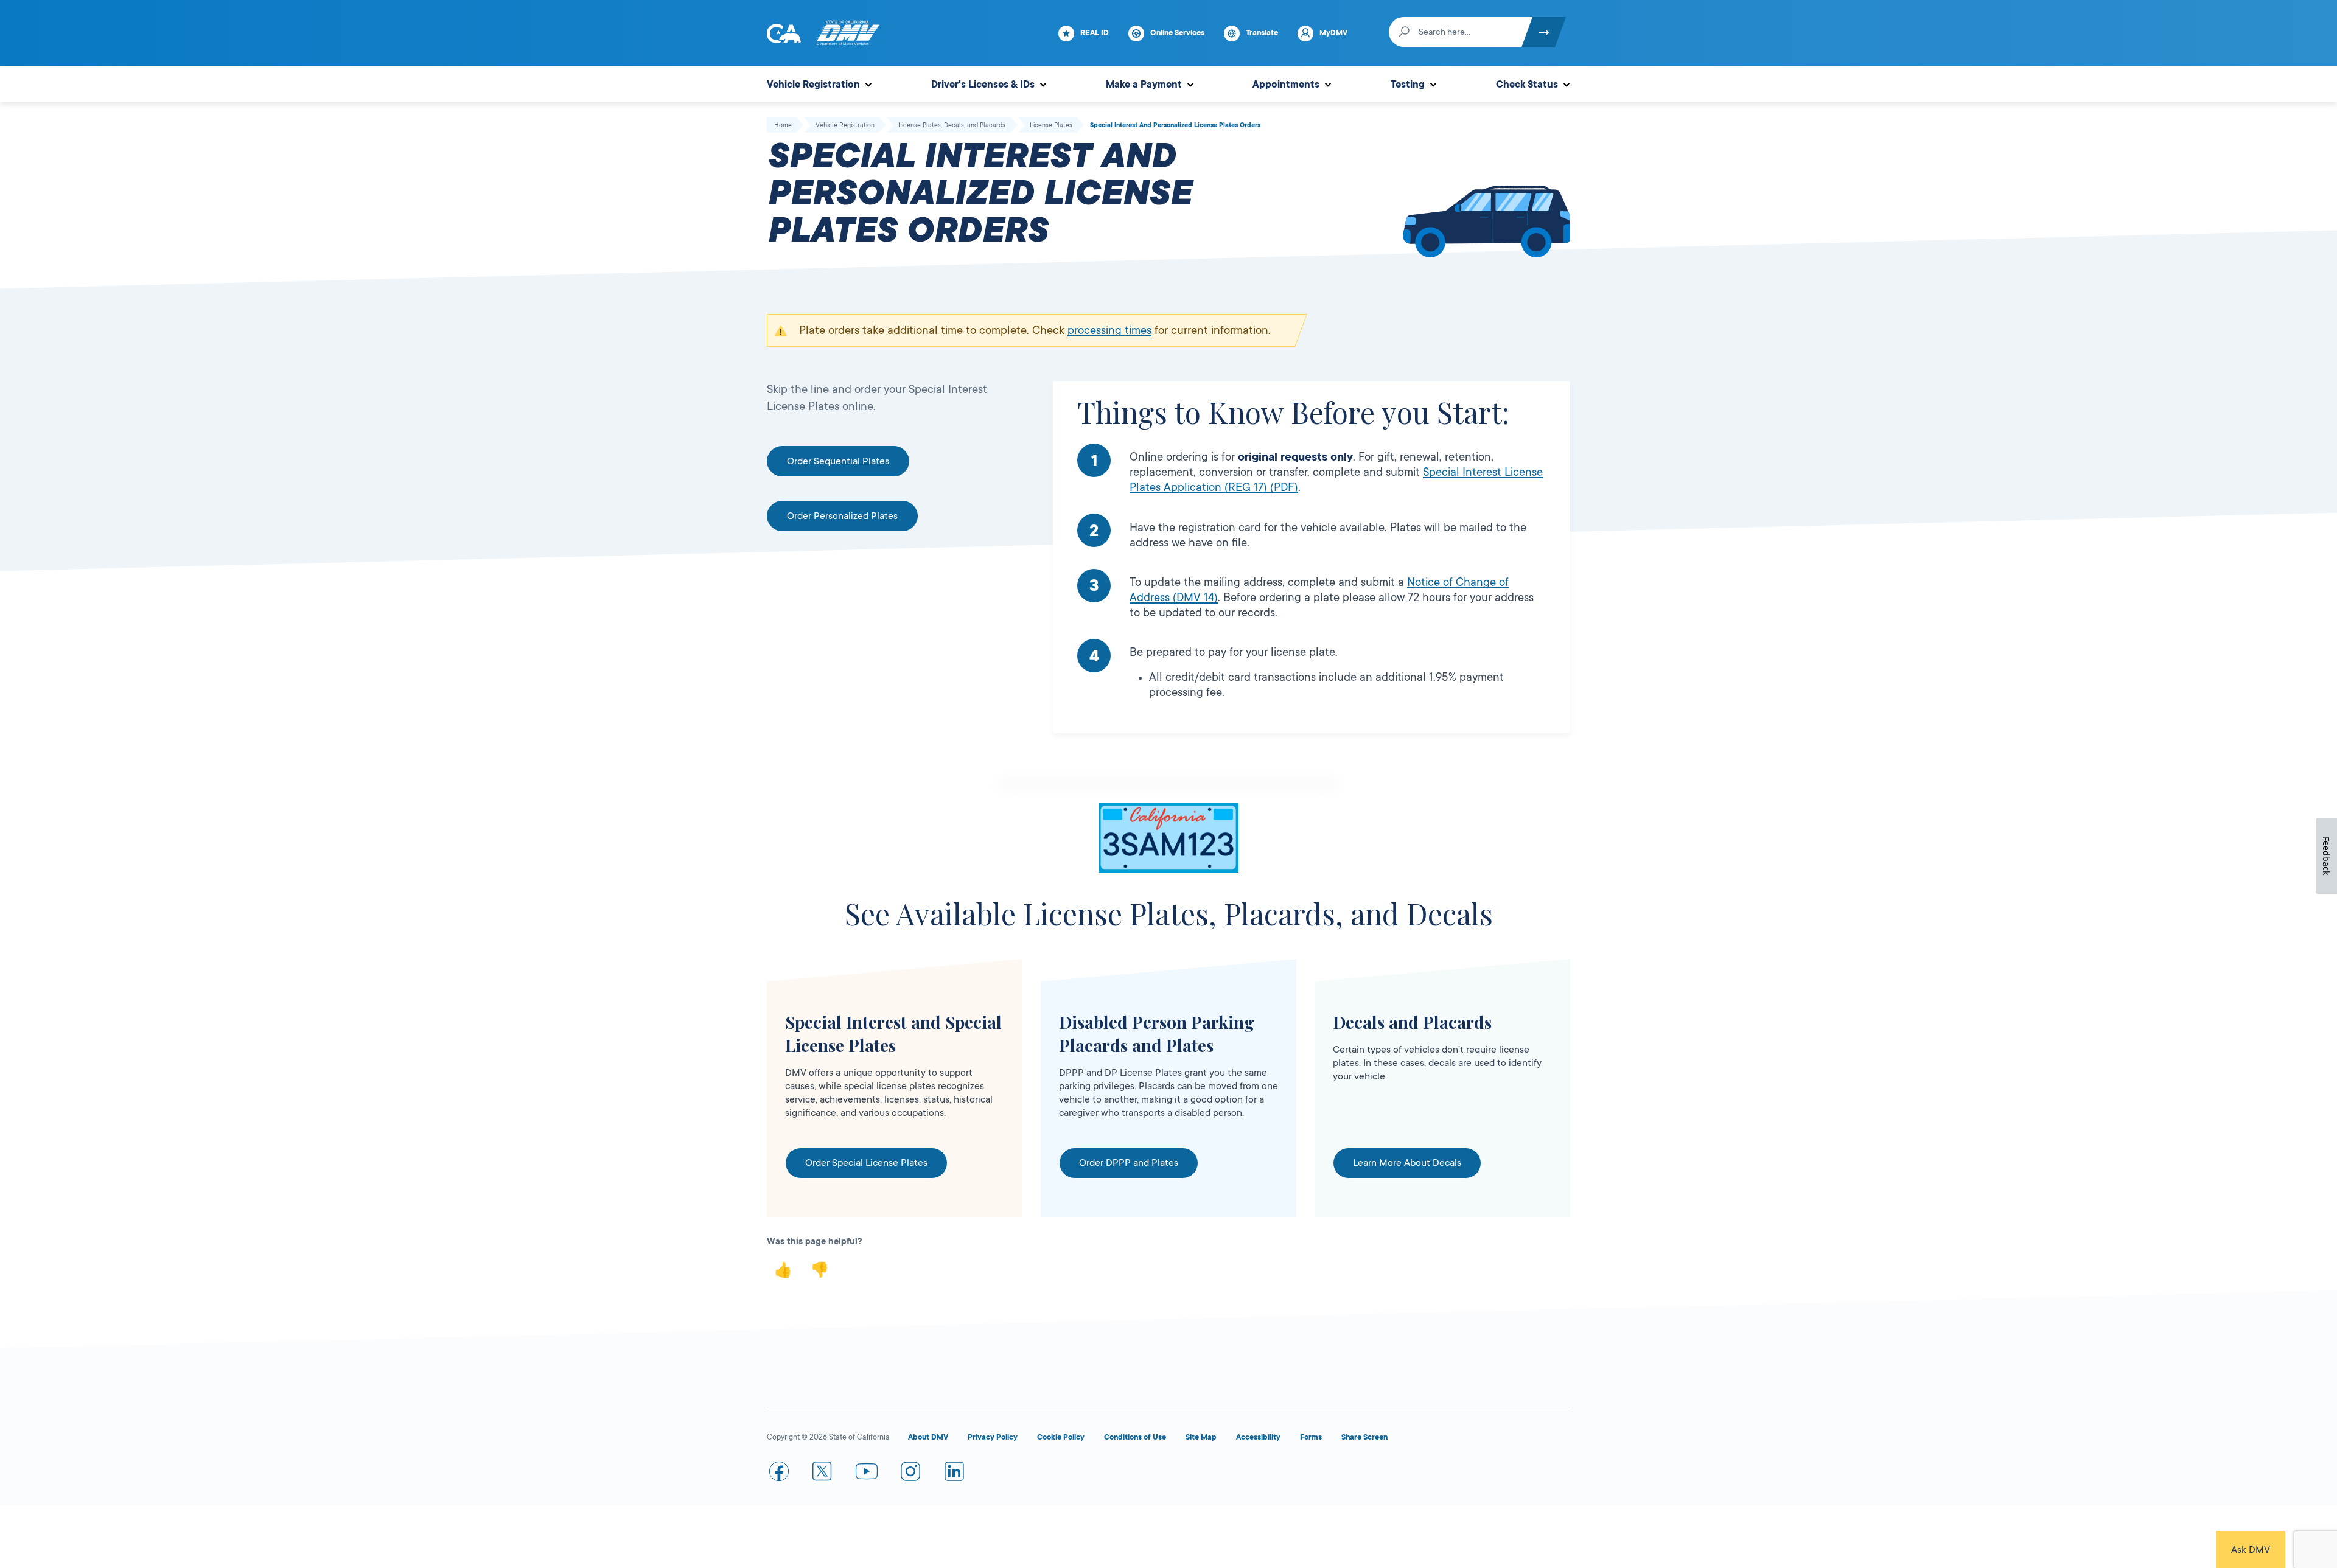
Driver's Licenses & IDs (983, 85)
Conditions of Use (1135, 1437)
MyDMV (1333, 33)
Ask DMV (2251, 1550)
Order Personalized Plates (842, 516)
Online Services (1177, 33)
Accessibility (1258, 1437)
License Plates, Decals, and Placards (952, 125)
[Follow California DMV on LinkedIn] (954, 1474)
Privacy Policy (993, 1437)
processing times (1109, 330)
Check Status (1527, 85)
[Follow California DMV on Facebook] (779, 1474)
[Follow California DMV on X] (823, 1474)
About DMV (928, 1437)
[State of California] (784, 33)
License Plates (1051, 125)
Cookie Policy (1061, 1437)
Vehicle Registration (813, 85)
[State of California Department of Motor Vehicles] (848, 33)
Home (783, 125)
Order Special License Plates (866, 1163)
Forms (1311, 1437)
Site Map (1201, 1437)
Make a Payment (1144, 85)
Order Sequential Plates (838, 461)
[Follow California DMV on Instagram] (910, 1474)
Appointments (1286, 85)
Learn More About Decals (1407, 1163)
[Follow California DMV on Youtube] (867, 1474)
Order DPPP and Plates (1129, 1163)
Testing (1408, 85)
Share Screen (1364, 1437)
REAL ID (1095, 33)
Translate (1262, 33)
